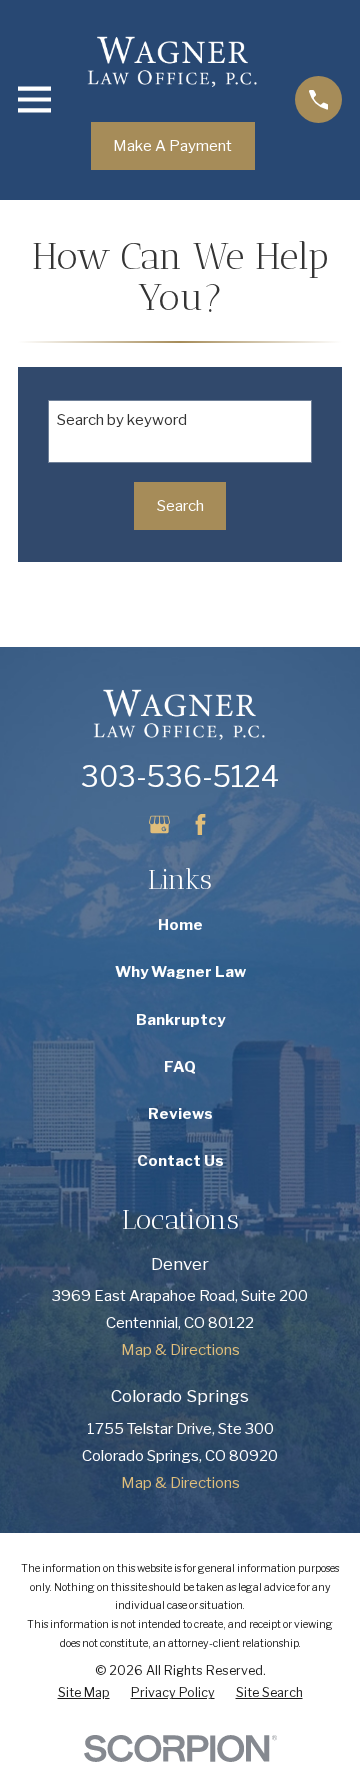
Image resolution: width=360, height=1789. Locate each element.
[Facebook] (200, 824)
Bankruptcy (180, 1020)
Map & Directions (180, 1350)
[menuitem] (84, 1693)
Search (180, 506)
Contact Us (180, 1161)
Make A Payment (172, 146)
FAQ (180, 1067)
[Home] (173, 61)
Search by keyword (122, 420)
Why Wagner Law (180, 972)
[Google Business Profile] (159, 824)
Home (180, 925)
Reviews (180, 1114)
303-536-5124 (180, 776)
